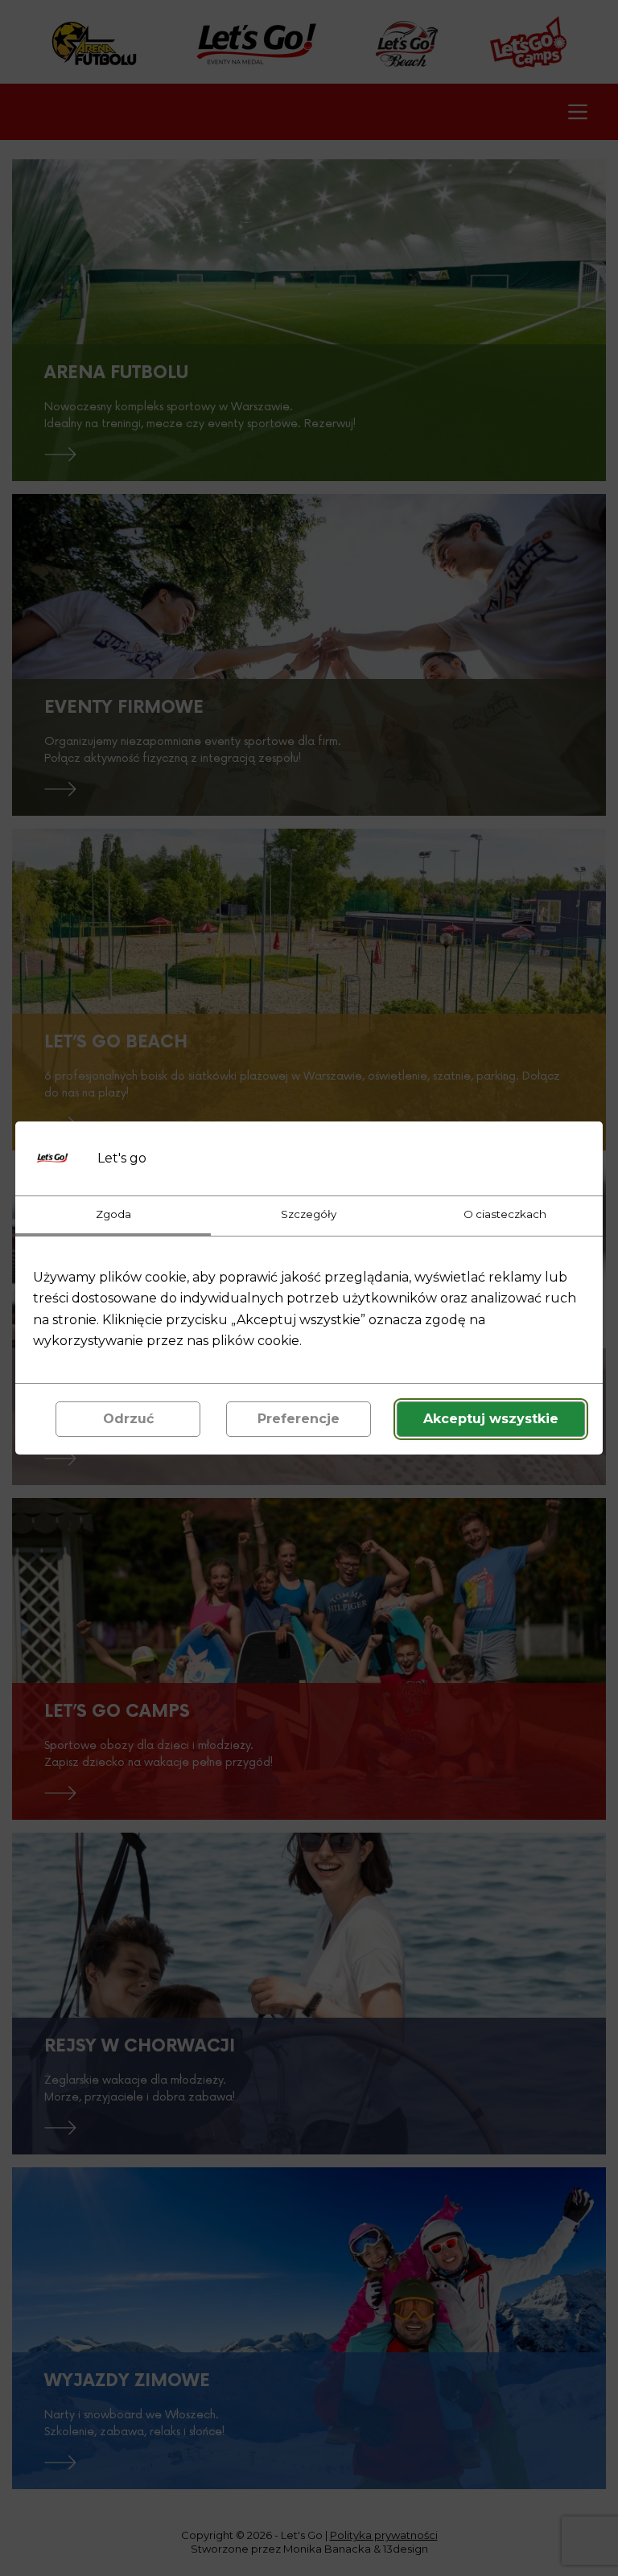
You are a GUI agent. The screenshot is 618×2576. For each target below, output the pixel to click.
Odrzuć (128, 1419)
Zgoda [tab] (113, 1214)
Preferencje (299, 1419)
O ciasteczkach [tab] (505, 1214)
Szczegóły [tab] (309, 1214)
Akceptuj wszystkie (491, 1419)
